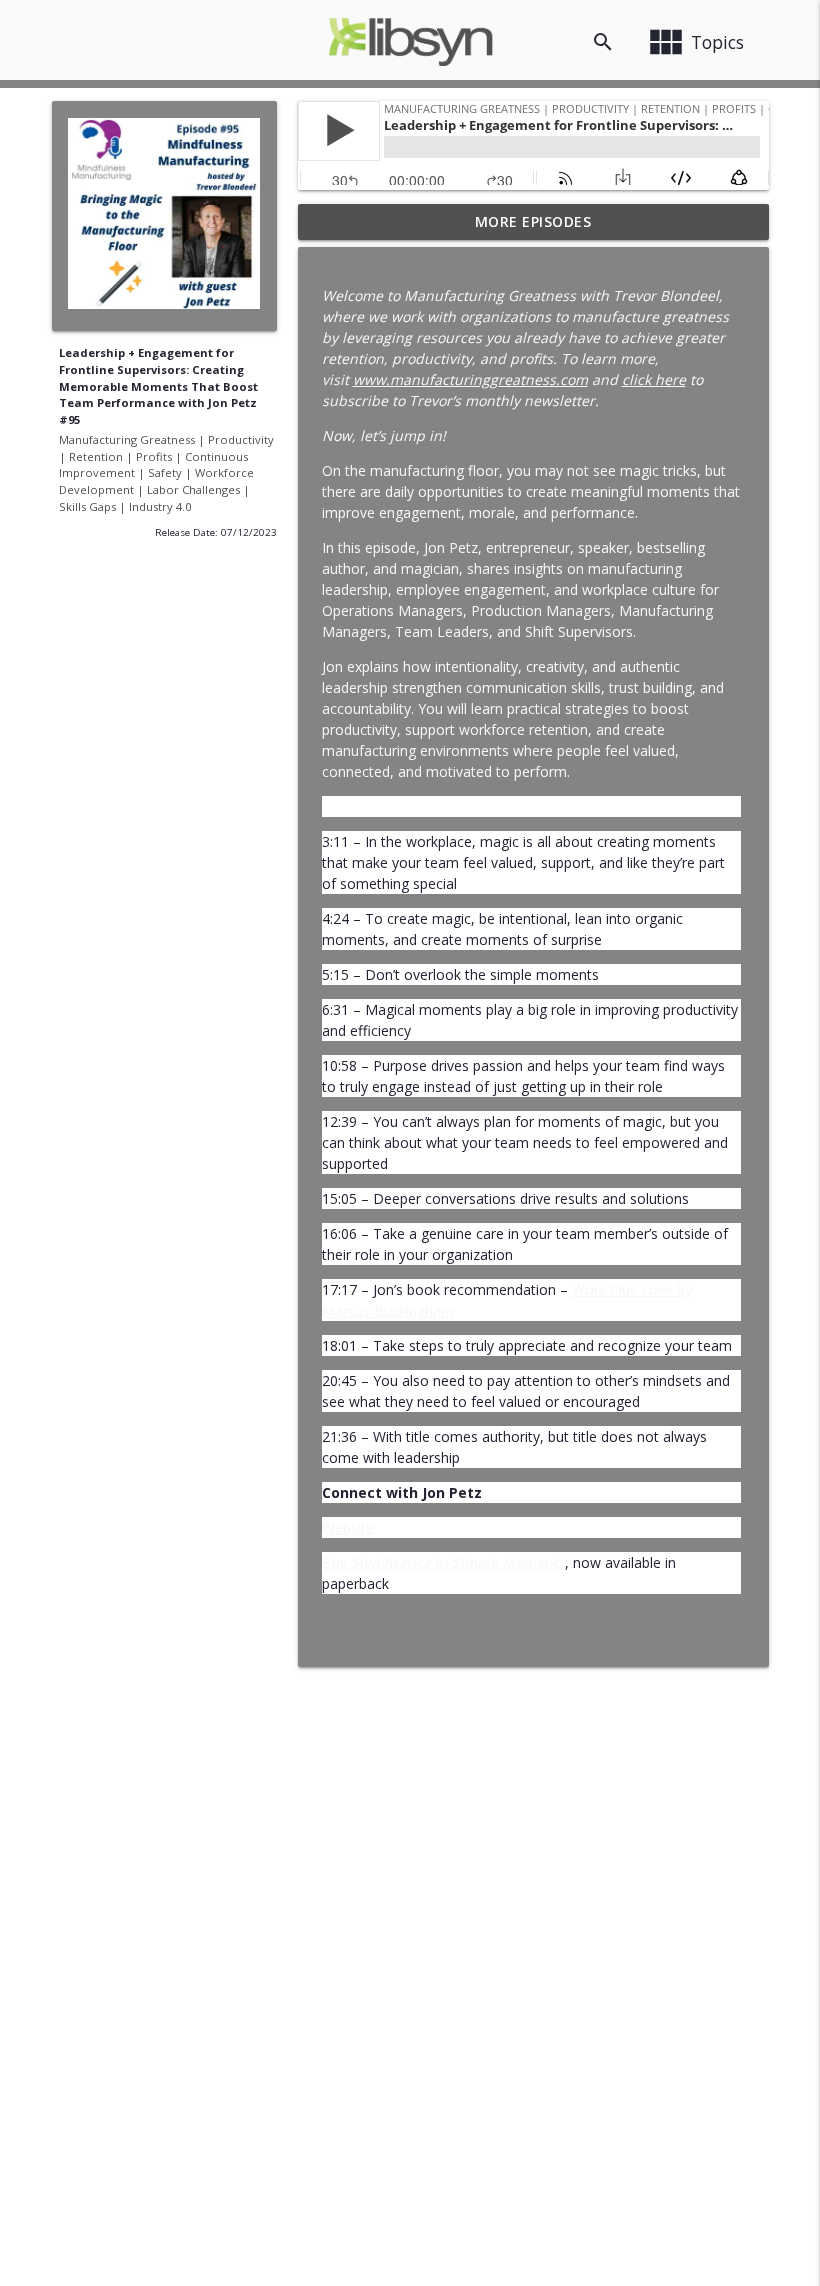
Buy (443, 1562)
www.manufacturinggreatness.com (470, 379)
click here (654, 379)
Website (348, 1527)
